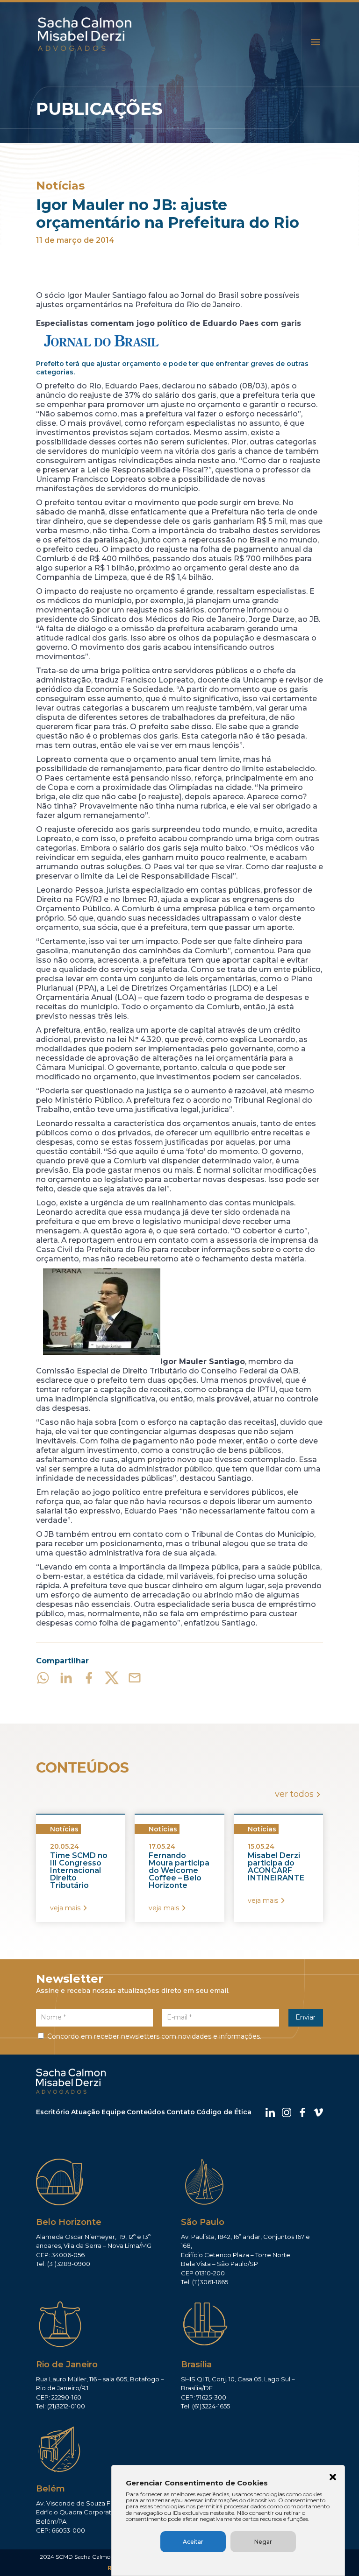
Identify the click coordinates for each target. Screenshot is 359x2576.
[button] (333, 2478)
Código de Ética (224, 2112)
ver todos (294, 1794)
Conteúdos (146, 2112)
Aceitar (193, 2542)
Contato (181, 2112)
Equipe (113, 2112)
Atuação (86, 2112)
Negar (263, 2542)
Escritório (53, 2112)
